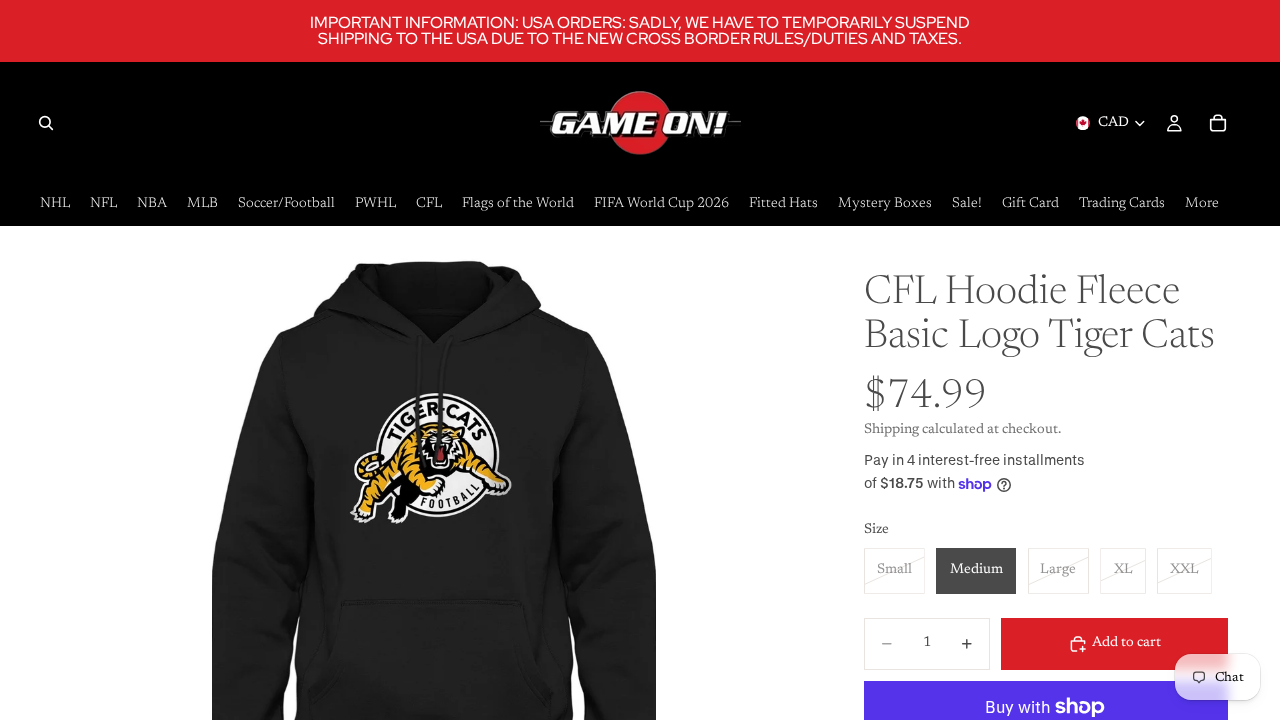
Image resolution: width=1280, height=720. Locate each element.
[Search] (46, 123)
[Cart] (1218, 123)
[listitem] (1202, 204)
